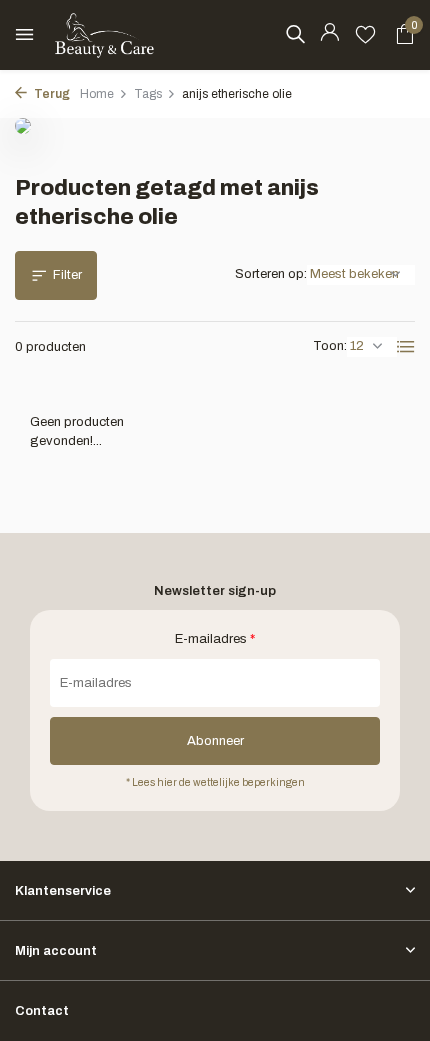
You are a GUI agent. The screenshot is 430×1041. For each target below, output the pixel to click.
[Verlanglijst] (365, 35)
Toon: (330, 346)
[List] (406, 347)
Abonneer (215, 741)
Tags (148, 94)
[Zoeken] (295, 34)
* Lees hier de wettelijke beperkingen (215, 782)
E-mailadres (215, 639)
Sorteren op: (271, 274)
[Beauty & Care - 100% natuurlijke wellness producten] (105, 35)
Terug (51, 94)
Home (97, 94)
